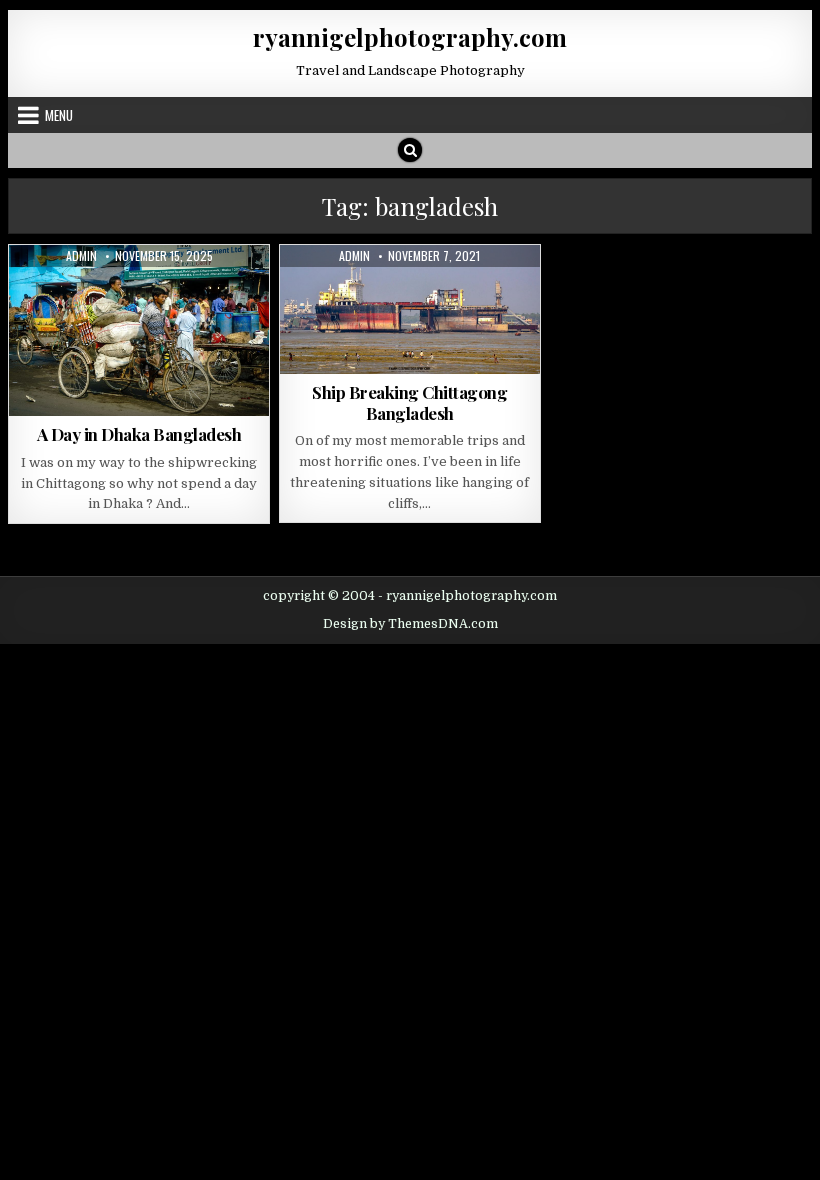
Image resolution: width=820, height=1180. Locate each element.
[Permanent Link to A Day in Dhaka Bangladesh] (139, 330)
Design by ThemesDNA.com (410, 624)
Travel (159, 293)
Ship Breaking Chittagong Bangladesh (409, 402)
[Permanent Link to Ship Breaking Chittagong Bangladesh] (410, 309)
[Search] (410, 150)
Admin (81, 256)
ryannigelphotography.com (410, 37)
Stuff (403, 293)
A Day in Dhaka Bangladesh (139, 434)
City (112, 293)
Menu (59, 115)
